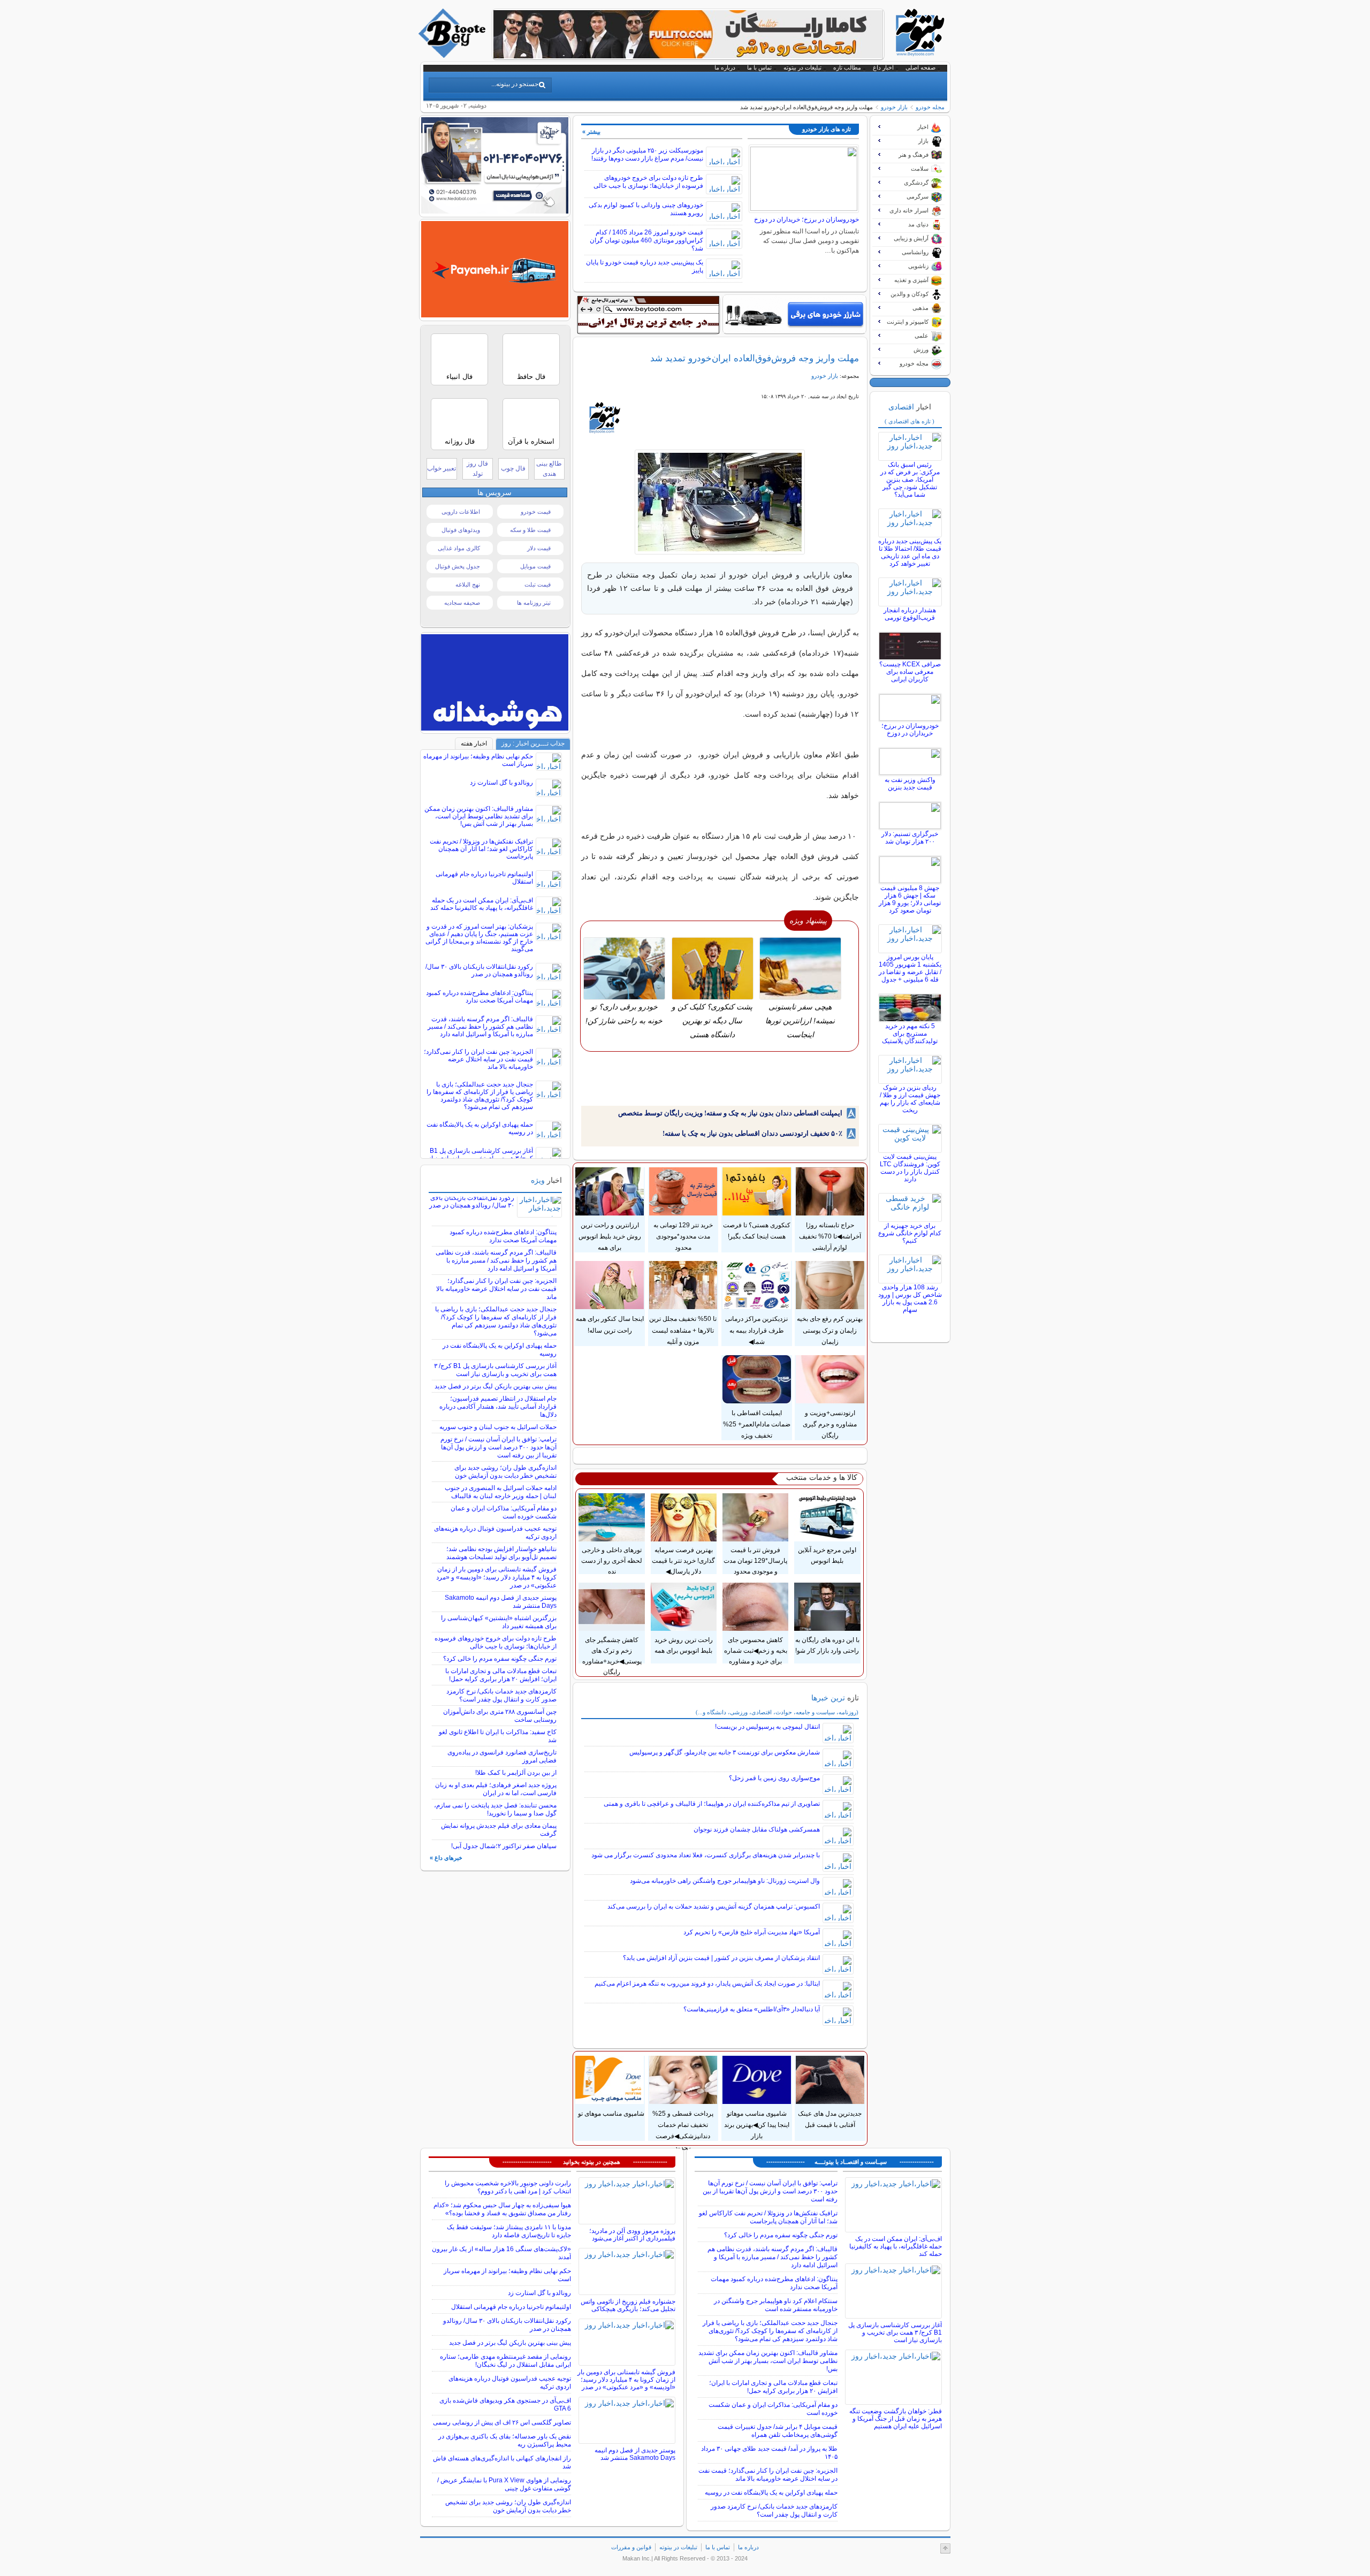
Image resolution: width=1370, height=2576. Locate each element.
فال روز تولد (477, 469)
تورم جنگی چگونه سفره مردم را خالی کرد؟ (500, 1659)
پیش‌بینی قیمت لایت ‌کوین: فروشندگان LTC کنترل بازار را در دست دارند (910, 1168)
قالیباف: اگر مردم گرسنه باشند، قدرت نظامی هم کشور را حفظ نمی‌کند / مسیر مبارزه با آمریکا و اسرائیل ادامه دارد (480, 1027)
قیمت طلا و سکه (530, 530)
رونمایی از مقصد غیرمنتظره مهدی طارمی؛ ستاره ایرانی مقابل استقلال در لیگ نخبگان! (505, 2361)
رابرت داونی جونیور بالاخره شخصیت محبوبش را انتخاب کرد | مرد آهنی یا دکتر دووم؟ (508, 2187)
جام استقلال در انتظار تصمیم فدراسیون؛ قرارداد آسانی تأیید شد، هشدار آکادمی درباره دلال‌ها (498, 1407)
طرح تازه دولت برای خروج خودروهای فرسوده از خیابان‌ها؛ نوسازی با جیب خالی (648, 182)
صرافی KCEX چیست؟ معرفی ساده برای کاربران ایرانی (910, 672)
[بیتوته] (453, 55)
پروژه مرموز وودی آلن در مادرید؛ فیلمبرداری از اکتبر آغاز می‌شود (632, 2235)
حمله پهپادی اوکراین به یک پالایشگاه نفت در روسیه (771, 2493)
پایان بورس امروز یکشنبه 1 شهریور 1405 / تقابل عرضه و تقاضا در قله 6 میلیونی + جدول (910, 968)
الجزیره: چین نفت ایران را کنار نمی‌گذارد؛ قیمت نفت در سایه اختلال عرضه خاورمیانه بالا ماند (478, 1059)
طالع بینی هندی (549, 469)
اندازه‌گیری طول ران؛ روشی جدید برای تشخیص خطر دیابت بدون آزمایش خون (505, 1472)
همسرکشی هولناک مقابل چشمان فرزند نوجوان (757, 1829)
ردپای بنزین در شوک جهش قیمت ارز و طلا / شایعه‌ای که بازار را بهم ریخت (910, 1099)
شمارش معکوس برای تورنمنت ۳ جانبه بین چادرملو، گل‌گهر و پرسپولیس (725, 1752)
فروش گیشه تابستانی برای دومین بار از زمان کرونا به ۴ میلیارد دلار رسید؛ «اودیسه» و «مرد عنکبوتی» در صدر (496, 1577)
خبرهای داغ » (446, 1858)
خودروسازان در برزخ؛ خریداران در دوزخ (806, 219)
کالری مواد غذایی (459, 548)
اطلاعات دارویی (461, 512)
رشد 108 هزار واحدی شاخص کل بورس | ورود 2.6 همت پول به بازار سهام (910, 1298)
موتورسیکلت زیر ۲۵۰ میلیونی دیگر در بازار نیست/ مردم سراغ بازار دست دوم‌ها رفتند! (647, 154)
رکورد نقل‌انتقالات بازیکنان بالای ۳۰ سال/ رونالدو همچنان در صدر (479, 970)
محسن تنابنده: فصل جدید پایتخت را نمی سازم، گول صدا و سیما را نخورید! (495, 1809)
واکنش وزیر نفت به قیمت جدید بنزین (910, 784)
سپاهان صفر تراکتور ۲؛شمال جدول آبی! (504, 1846)
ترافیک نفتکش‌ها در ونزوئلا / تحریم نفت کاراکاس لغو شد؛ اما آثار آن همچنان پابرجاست (481, 849)
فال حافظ (531, 377)
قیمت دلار (539, 548)
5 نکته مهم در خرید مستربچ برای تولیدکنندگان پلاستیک (910, 1034)
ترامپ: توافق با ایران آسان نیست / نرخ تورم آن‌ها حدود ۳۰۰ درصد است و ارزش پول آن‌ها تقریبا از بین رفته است (498, 1447)
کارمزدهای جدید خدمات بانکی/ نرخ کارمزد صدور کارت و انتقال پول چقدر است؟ (501, 1695)
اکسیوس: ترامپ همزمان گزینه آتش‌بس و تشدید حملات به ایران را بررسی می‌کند (714, 1906)
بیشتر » (591, 132)
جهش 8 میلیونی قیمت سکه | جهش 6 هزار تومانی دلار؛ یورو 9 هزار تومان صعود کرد (910, 899)
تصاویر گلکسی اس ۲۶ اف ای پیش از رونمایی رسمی (502, 2422)
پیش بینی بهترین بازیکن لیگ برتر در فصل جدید (496, 1386)
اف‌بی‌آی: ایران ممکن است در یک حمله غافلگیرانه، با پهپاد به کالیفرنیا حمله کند (482, 904)
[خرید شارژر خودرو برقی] (794, 314)
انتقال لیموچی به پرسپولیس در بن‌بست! (767, 1727)
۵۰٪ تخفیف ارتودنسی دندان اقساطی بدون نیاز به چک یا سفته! (752, 1133)
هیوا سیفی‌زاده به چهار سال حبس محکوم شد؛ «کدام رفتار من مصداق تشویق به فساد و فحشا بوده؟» (502, 2209)
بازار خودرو (894, 107)
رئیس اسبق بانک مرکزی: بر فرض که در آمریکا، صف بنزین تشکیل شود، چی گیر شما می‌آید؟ (910, 480)
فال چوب (513, 468)
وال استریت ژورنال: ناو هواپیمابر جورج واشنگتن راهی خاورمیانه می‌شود (725, 1881)
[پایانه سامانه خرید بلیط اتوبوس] (495, 315)
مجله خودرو (930, 107)
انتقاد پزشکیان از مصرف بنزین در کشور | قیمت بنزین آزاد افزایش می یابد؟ (721, 1958)
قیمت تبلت (538, 584)
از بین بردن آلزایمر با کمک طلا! (516, 1773)
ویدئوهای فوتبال (461, 530)
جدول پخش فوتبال (458, 566)
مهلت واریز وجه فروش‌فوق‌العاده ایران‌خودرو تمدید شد (755, 358)
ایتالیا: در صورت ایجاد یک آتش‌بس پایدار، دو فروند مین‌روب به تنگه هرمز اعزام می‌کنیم (707, 1984)
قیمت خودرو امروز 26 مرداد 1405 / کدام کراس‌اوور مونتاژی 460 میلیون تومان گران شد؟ (646, 240)
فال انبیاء (459, 377)
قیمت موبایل (535, 566)
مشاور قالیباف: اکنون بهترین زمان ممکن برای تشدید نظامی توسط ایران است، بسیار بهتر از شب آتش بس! (479, 816)
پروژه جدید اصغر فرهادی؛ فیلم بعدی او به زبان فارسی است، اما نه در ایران (496, 1789)
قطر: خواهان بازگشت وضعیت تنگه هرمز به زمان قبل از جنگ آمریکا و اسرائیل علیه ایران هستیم (896, 2419)
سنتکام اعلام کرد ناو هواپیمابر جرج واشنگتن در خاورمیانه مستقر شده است (776, 2305)
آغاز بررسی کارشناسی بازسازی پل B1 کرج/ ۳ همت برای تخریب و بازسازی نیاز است (495, 1370)
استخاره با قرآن (531, 441)
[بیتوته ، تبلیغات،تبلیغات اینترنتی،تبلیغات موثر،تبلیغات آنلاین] (648, 315)
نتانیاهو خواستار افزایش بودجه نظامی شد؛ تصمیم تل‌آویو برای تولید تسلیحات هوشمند (501, 1553)
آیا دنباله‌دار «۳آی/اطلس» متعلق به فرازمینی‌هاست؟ (752, 2009)
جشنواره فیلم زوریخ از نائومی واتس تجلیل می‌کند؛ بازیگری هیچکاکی (628, 2305)
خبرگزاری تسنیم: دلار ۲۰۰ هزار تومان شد (910, 838)
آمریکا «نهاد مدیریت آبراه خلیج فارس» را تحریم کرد (752, 1932)
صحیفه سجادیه (462, 603)
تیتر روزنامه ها (534, 603)
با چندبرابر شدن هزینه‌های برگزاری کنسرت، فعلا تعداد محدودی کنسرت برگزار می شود (706, 1855)
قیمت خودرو (536, 512)
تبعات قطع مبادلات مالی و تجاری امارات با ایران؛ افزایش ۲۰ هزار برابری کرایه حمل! (501, 1675)
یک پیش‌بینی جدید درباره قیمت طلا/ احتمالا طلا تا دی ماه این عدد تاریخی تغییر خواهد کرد (910, 552)
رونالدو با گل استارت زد (501, 782)
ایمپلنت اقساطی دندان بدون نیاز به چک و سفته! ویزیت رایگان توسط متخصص (730, 1113)
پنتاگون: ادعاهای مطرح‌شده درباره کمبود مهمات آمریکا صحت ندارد (479, 997)
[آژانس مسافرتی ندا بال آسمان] (495, 211)
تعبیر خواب (442, 468)
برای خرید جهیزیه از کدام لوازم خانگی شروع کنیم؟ (910, 1233)
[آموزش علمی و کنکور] (688, 56)
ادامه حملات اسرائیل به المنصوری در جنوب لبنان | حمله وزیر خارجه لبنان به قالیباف (501, 1492)
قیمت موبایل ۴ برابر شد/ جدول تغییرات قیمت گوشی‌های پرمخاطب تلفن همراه (778, 2431)
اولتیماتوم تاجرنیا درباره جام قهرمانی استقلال (511, 2307)
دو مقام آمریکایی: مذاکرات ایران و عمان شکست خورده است (504, 1512)
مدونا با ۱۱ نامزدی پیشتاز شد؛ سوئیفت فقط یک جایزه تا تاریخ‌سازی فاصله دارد (509, 2231)
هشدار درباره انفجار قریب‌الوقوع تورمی (910, 614)
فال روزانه (460, 441)
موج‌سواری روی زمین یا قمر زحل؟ (774, 1778)
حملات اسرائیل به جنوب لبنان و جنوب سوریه (498, 1427)
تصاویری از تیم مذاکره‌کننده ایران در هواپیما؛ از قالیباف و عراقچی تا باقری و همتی (712, 1804)
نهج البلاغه (468, 584)
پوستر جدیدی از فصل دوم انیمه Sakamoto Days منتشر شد (635, 2454)
